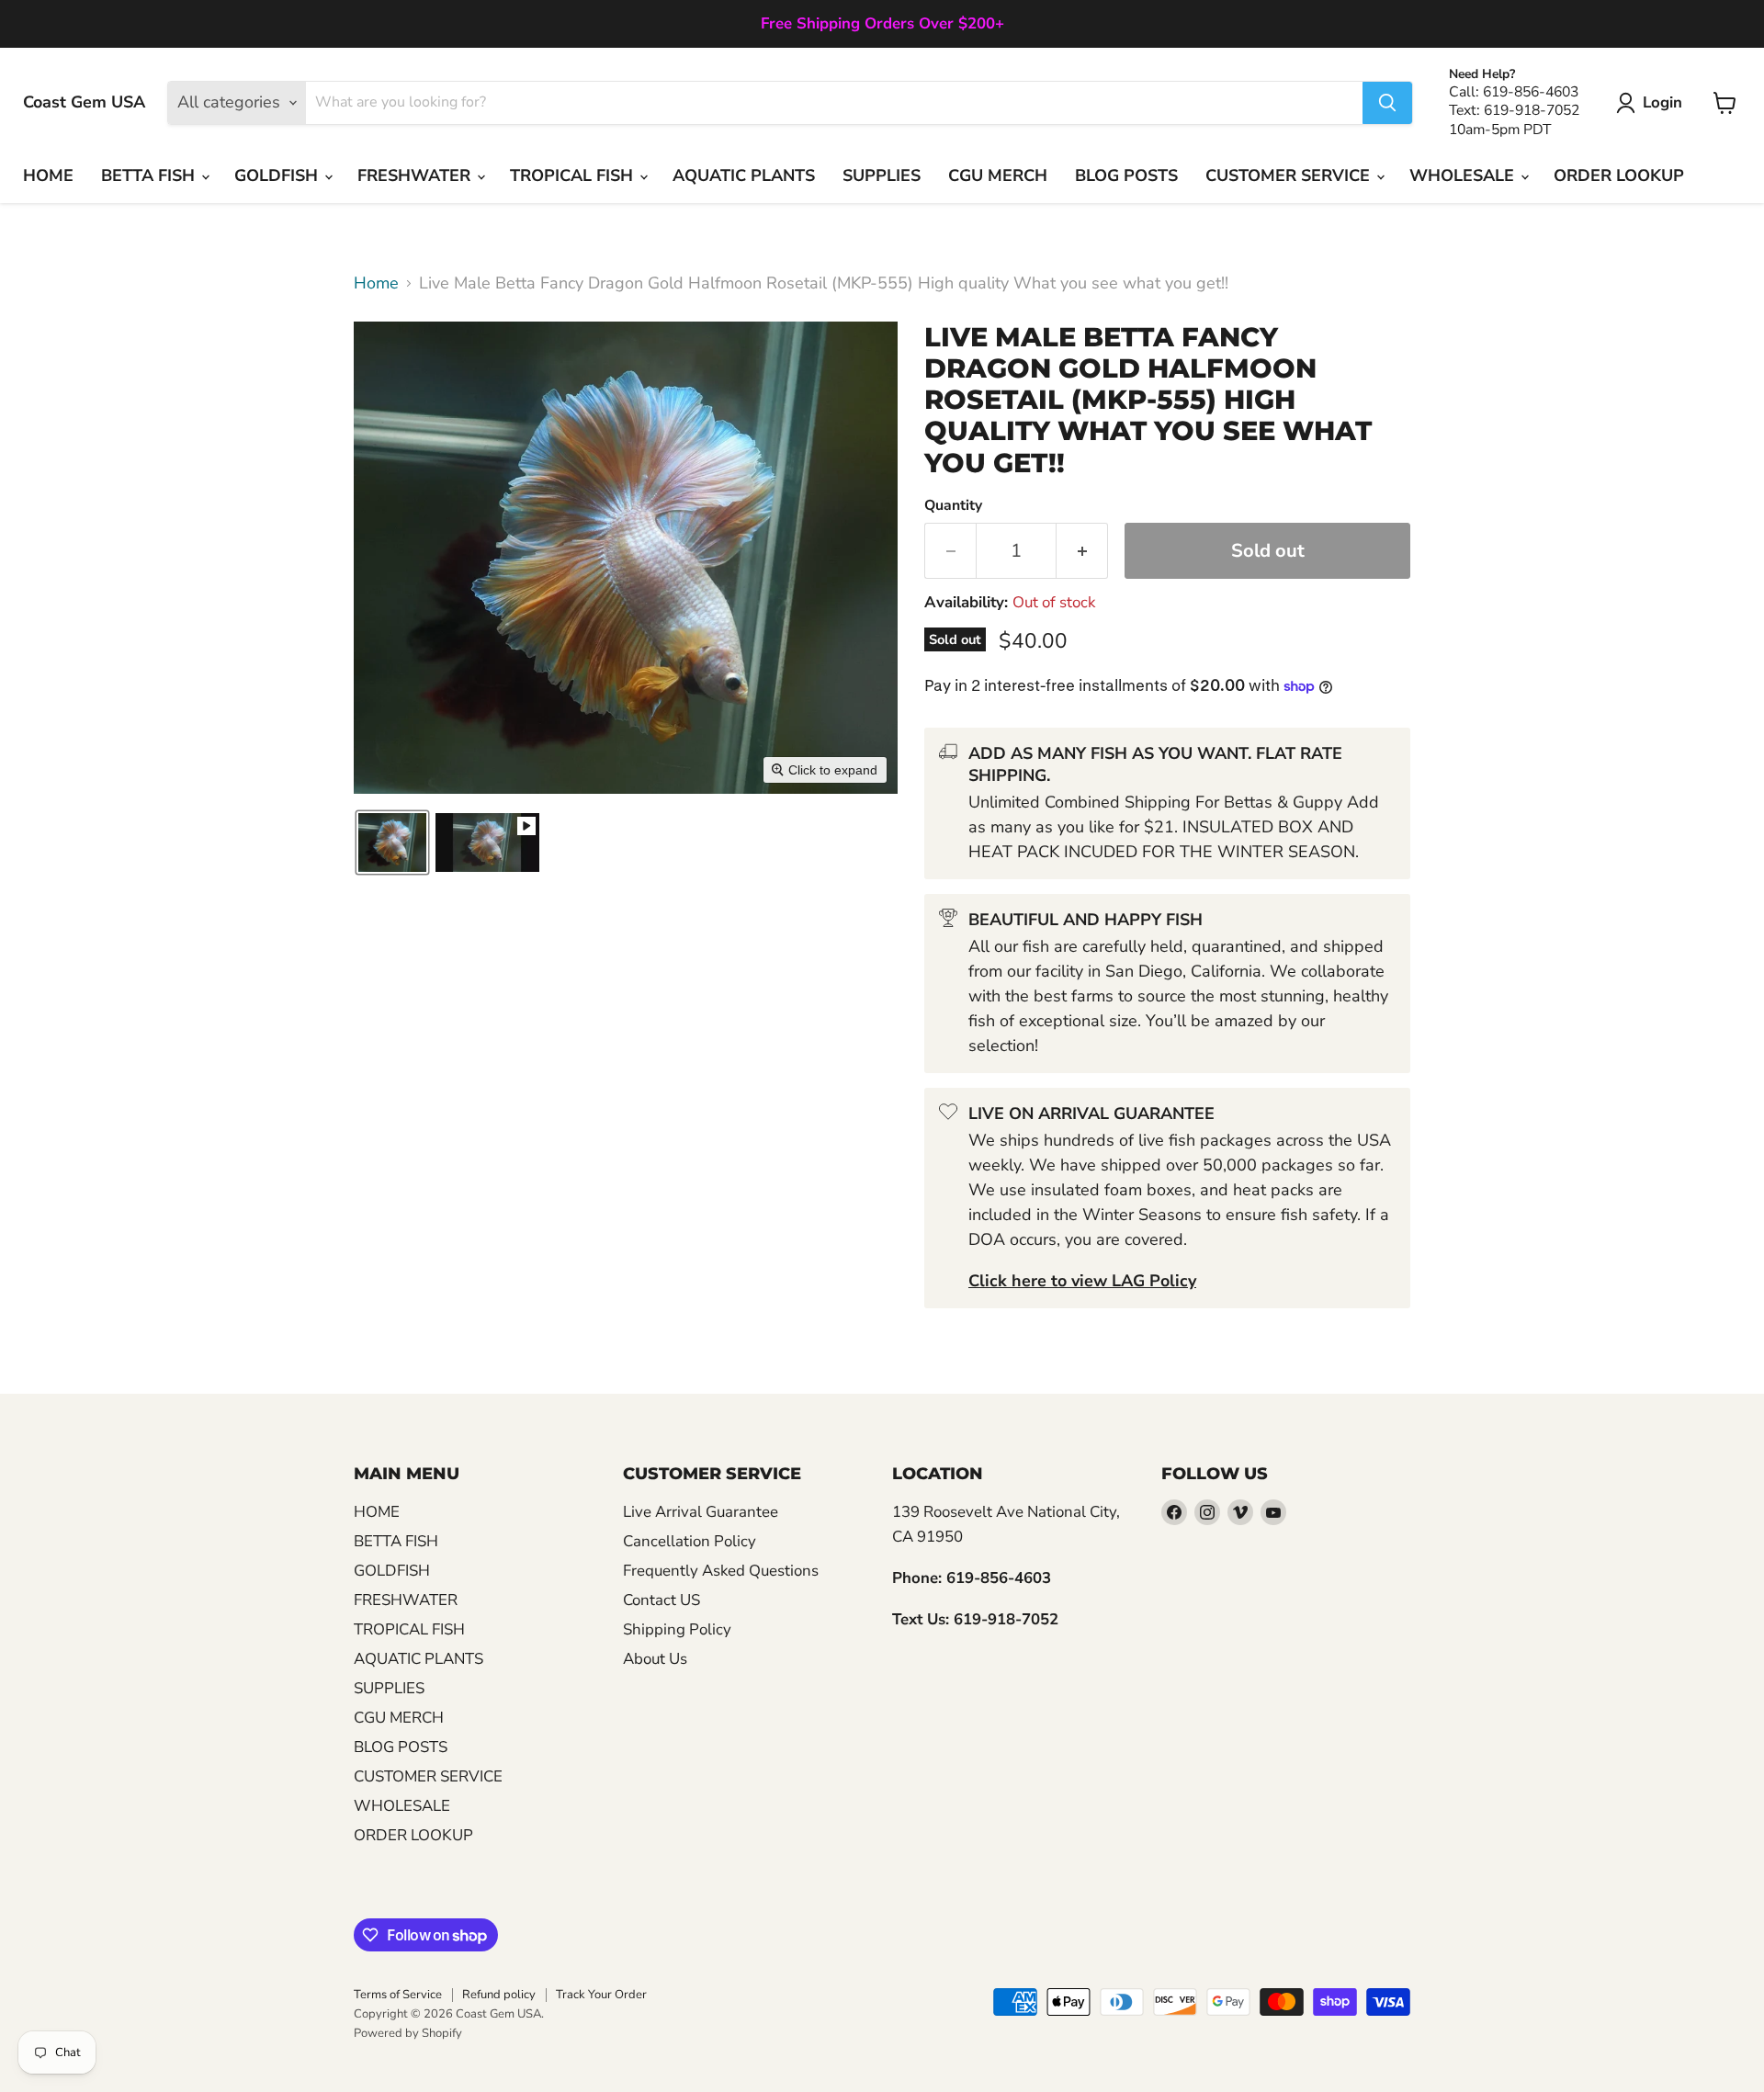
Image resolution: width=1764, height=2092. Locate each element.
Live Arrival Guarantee (701, 1512)
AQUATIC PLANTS (744, 175)
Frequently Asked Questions (721, 1571)
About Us (655, 1659)
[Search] (1387, 103)
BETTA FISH (150, 175)
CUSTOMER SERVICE (1290, 175)
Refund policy (499, 1995)
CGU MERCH (998, 175)
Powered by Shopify (408, 2033)
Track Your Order (601, 1995)
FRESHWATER (416, 175)
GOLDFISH (278, 175)
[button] (1653, 103)
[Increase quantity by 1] (1082, 551)
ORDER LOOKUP (1619, 175)
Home (376, 283)
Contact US (661, 1600)
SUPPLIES (882, 175)
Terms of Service (398, 1995)
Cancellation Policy (690, 1541)
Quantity (953, 505)
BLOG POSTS (1126, 175)
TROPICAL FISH (574, 175)
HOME (48, 175)
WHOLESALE (1464, 175)
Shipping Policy (677, 1629)
